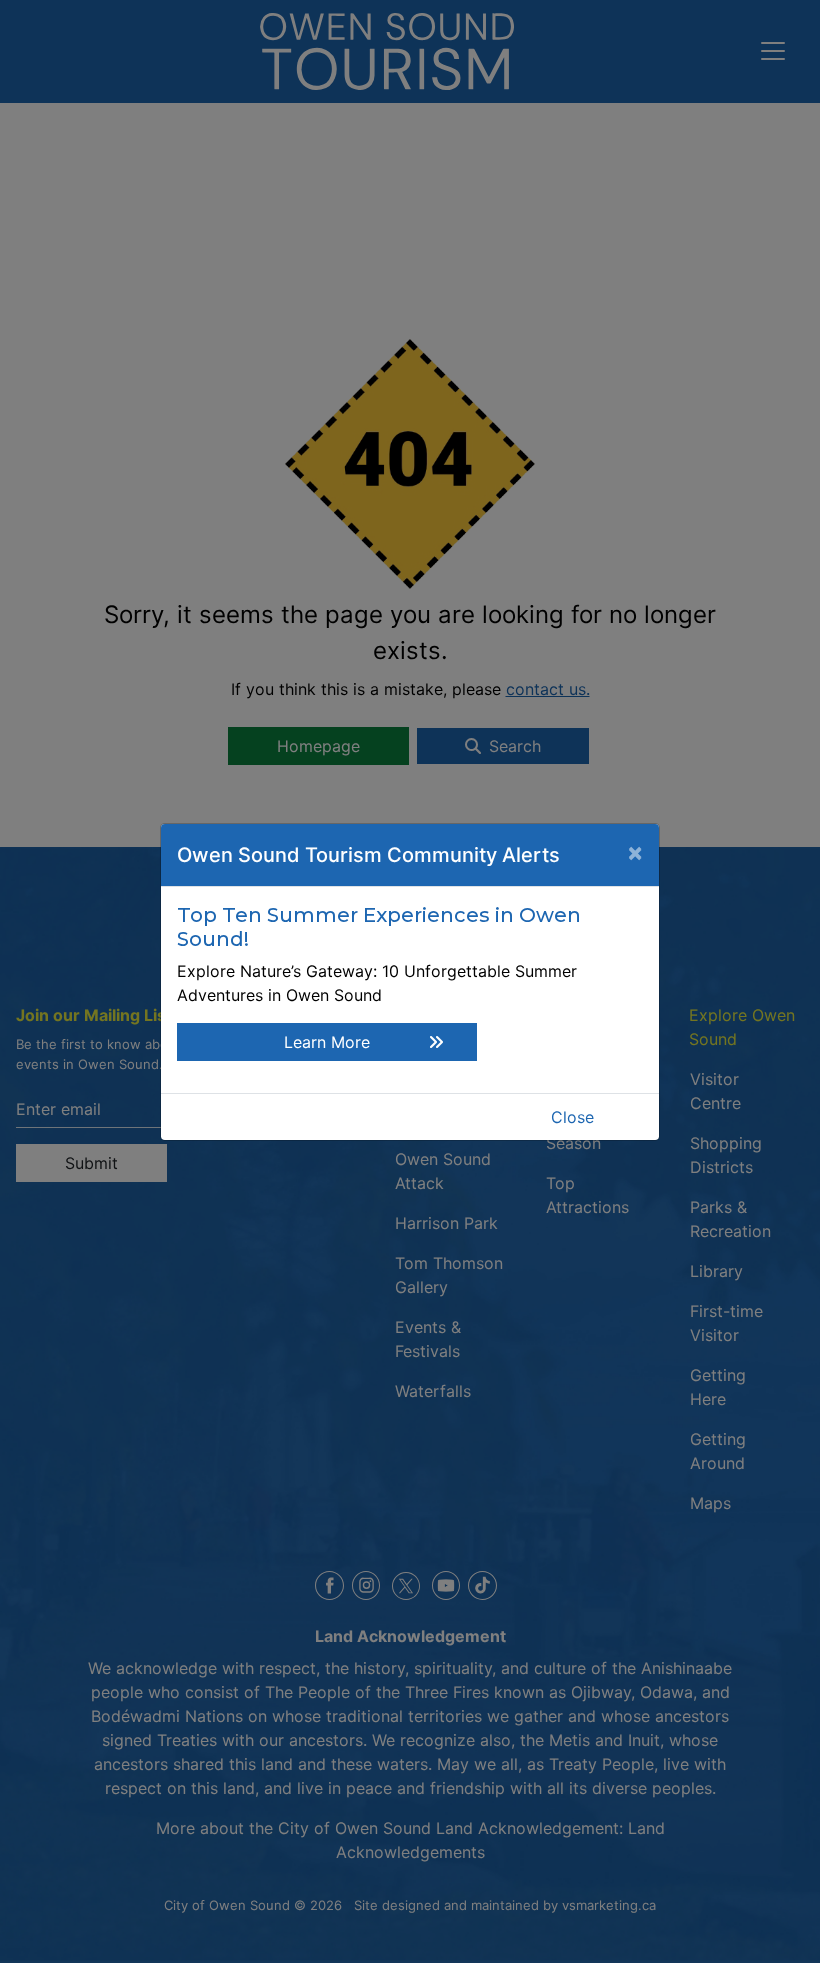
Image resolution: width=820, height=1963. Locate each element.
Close (572, 1117)
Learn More (327, 1042)
